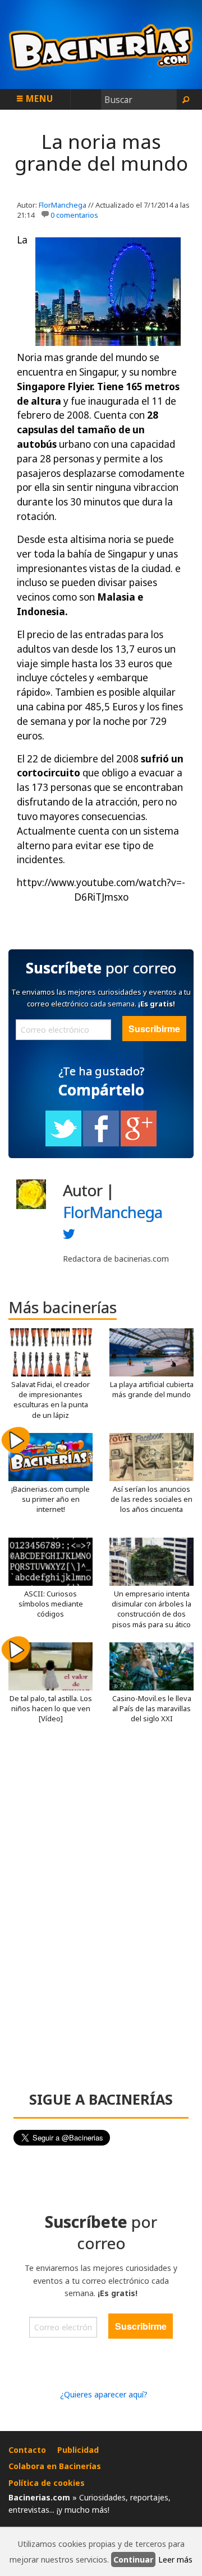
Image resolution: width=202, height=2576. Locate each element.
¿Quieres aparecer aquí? (104, 2394)
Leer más (175, 2559)
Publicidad (78, 2450)
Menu (38, 99)
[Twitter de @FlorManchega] (69, 1237)
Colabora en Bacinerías (55, 2466)
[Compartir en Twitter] (63, 1144)
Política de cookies (47, 2483)
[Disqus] (101, 1912)
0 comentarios (74, 215)
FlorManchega (63, 205)
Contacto (27, 2450)
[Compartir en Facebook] (101, 1144)
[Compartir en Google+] (139, 1144)
